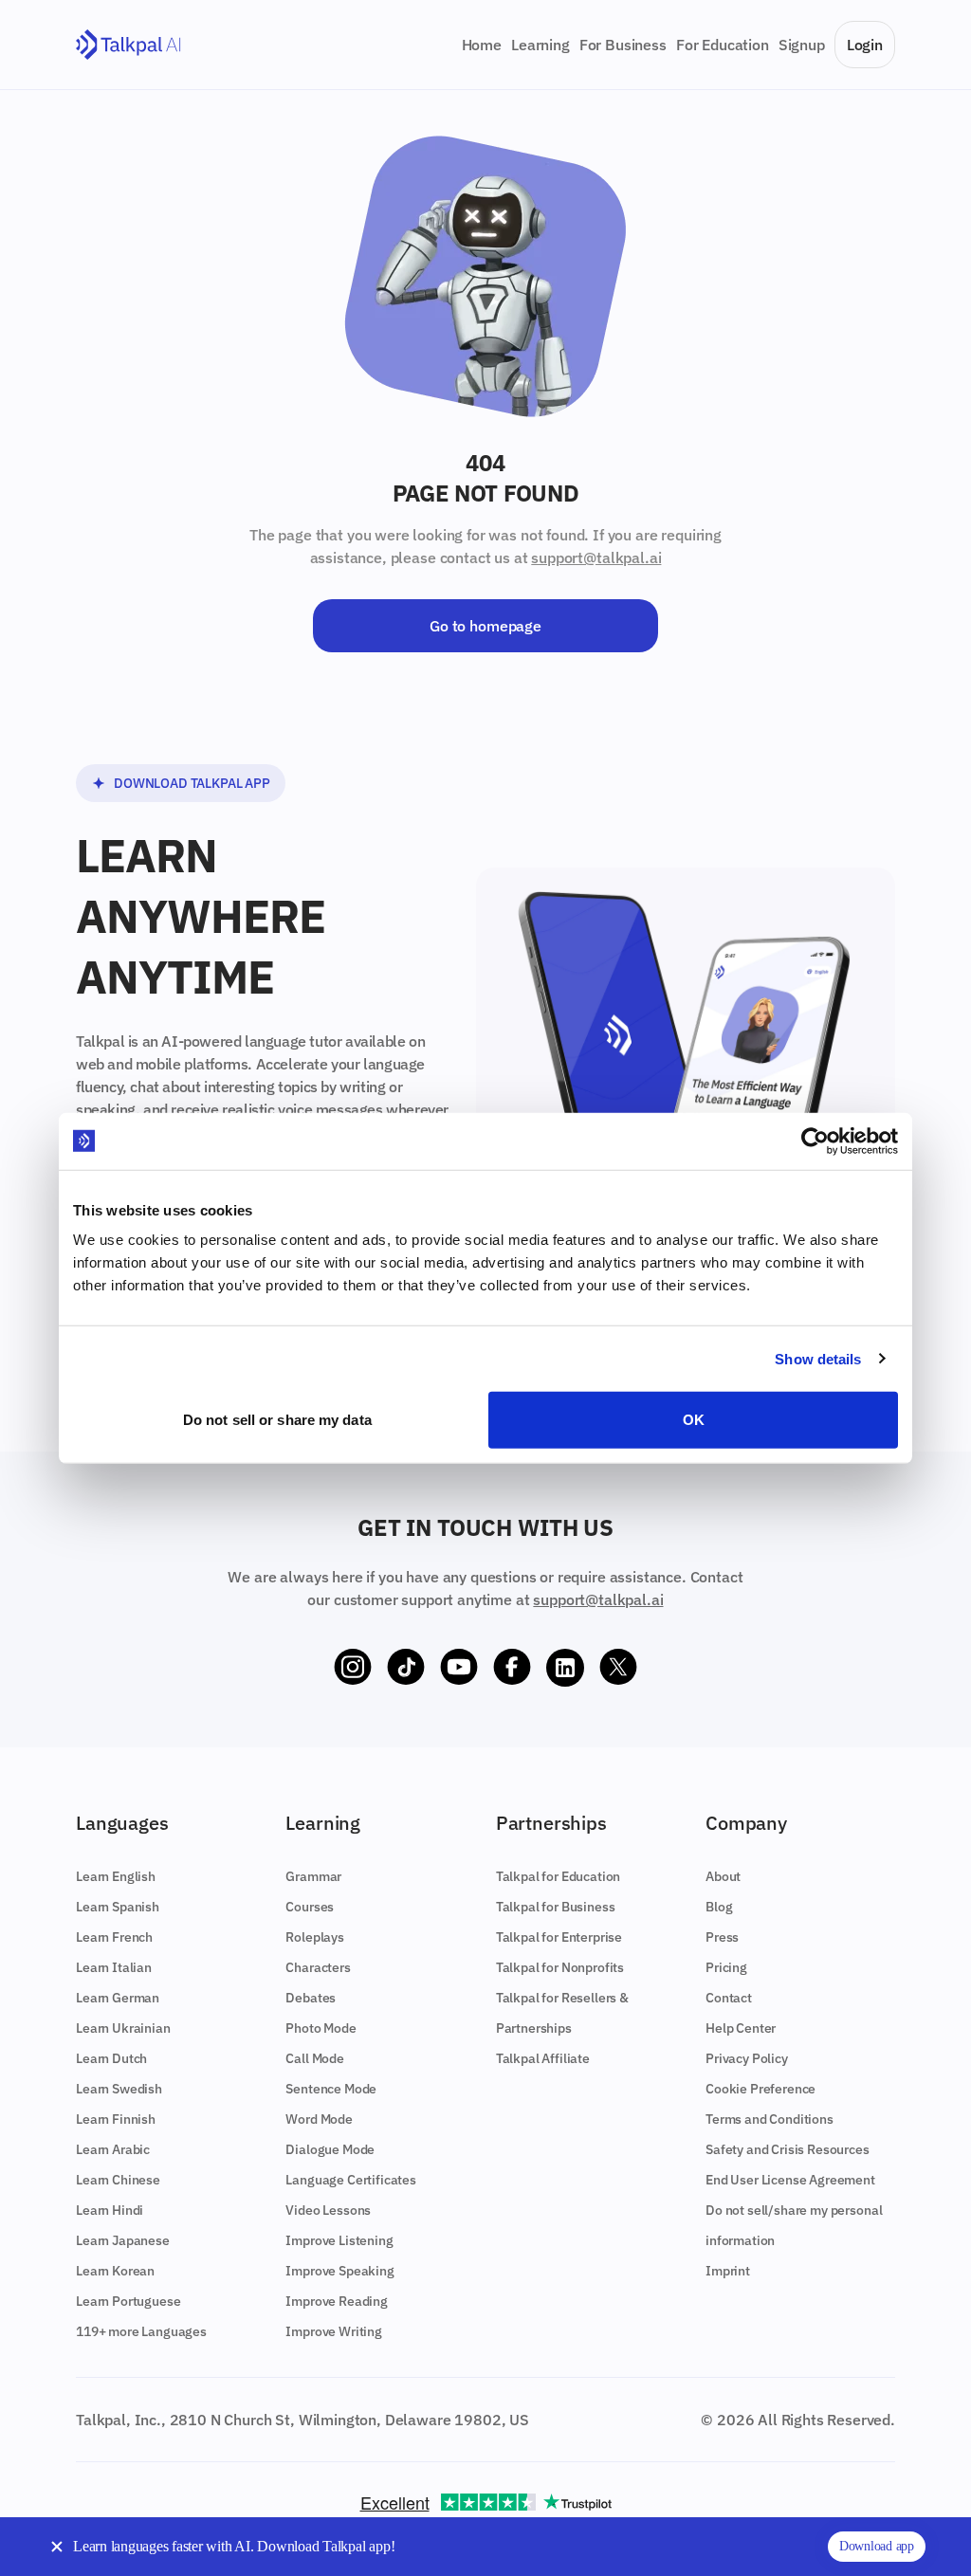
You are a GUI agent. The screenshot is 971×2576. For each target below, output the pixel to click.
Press (722, 1937)
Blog (719, 1907)
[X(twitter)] (618, 1668)
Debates (311, 1998)
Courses (310, 1907)
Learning (540, 45)
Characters (318, 1967)
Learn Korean (115, 2271)
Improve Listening (339, 2240)
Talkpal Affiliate (543, 2058)
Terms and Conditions (769, 2119)
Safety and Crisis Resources (788, 2149)
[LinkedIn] (565, 1668)
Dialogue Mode (330, 2149)
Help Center (741, 2028)
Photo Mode (321, 2028)
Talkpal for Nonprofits (560, 1967)
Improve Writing (334, 2331)
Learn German (118, 1998)
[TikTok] (406, 1668)
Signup (802, 45)
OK (694, 1420)
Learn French (114, 1937)
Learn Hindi (110, 2210)
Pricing (726, 1967)
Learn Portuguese (128, 2301)
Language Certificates (351, 2180)
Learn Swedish (119, 2089)
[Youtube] (459, 1668)
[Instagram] (353, 1668)
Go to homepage (485, 626)
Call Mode (315, 2058)
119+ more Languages (141, 2331)
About (723, 1876)
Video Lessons (328, 2210)
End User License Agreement (790, 2180)
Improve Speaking (339, 2271)
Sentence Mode (331, 2089)
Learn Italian (114, 1967)
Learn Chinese (118, 2180)
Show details (818, 1358)
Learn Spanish (118, 1907)
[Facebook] (512, 1668)
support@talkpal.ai (596, 557)
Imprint (728, 2271)
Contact (729, 1998)
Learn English (116, 1876)
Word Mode (319, 2119)
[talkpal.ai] (128, 45)
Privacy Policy (747, 2058)
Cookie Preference (760, 2089)
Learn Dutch (111, 2058)
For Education (723, 45)
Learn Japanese (123, 2240)
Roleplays (315, 1937)
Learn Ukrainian (123, 2028)
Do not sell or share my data (277, 1420)
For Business (623, 45)
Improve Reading (337, 2301)
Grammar (313, 1876)
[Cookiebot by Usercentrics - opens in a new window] (815, 1141)
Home (482, 45)
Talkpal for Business (556, 1907)
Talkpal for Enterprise (559, 1937)
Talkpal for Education (559, 1876)
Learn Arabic (113, 2149)
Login (865, 45)
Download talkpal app (192, 783)
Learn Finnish (116, 2119)
